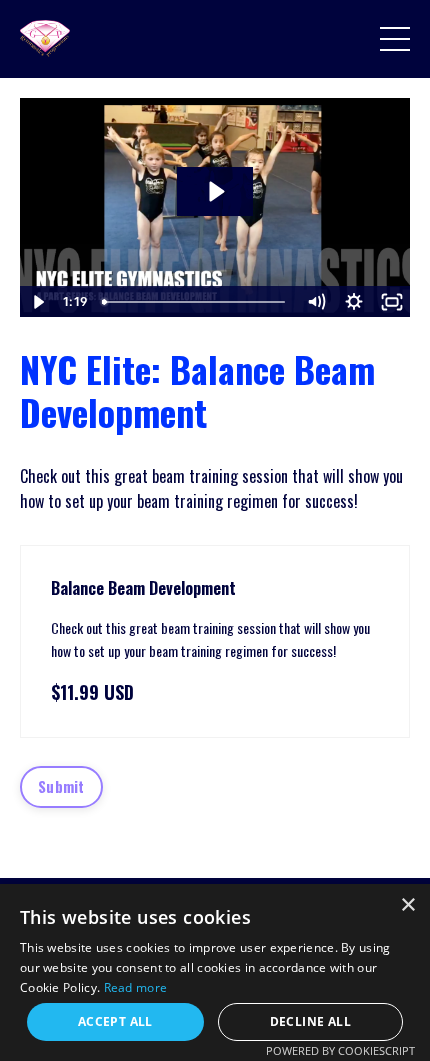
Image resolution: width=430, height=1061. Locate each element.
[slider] (196, 302)
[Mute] (316, 302)
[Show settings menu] (354, 302)
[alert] (215, 972)
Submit (61, 786)
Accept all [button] (115, 1021)
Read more (136, 987)
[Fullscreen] (392, 302)
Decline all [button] (310, 1021)
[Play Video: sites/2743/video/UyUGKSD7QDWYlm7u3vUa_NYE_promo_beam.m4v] (215, 191)
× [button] (407, 905)
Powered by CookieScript (340, 1050)
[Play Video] (38, 302)
